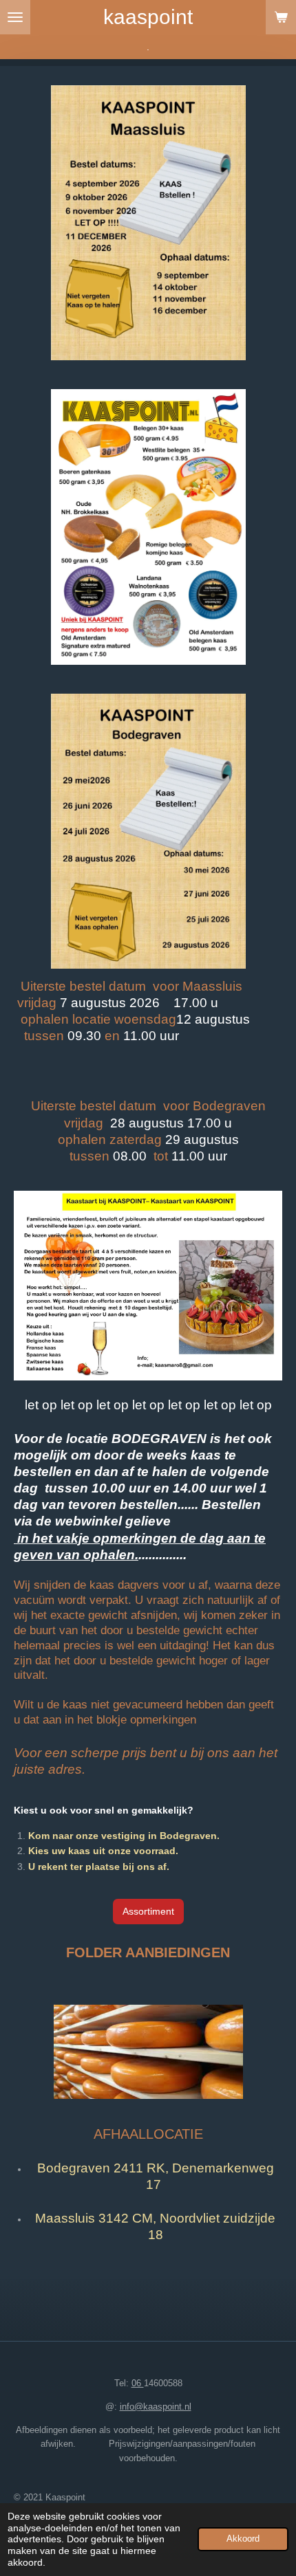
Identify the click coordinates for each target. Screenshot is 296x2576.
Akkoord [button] (243, 2539)
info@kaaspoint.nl (156, 2407)
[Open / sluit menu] (15, 17)
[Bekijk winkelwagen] (281, 17)
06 (138, 2383)
